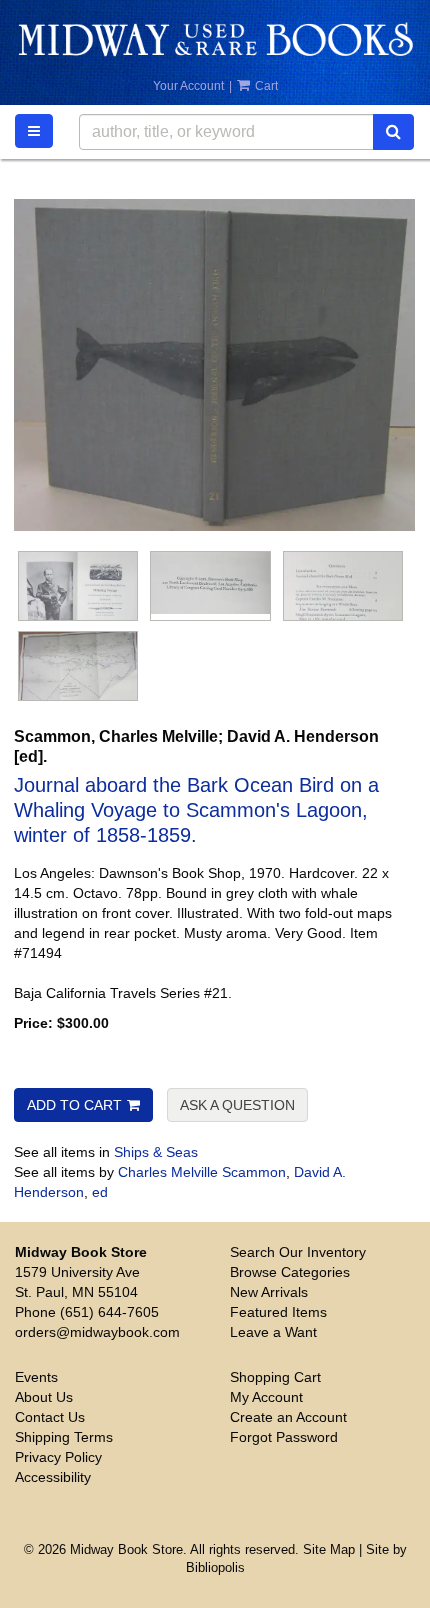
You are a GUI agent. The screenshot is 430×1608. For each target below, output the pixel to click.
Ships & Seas (156, 1152)
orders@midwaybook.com (97, 1332)
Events (36, 1377)
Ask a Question (237, 1105)
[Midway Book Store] (215, 39)
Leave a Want (273, 1332)
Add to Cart (74, 1105)
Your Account (188, 86)
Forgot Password (284, 1437)
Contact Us (50, 1417)
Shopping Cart (275, 1377)
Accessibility (53, 1477)
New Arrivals (269, 1292)
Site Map (329, 1550)
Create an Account (288, 1417)
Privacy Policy (58, 1457)
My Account (266, 1397)
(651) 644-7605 (109, 1312)
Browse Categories (290, 1272)
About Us (44, 1397)
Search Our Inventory (298, 1252)
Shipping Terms (64, 1437)
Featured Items (278, 1312)
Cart (265, 86)
